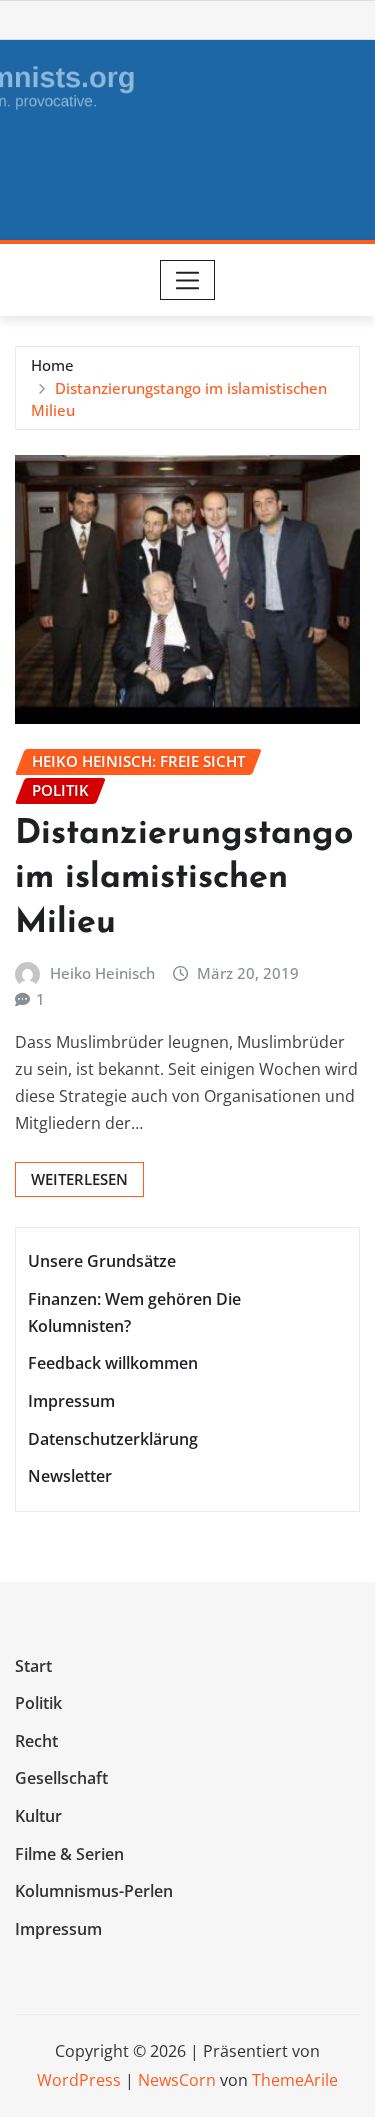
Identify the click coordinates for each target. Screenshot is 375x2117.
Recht (36, 1741)
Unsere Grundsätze (102, 1261)
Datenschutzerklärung (113, 1439)
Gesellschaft (61, 1779)
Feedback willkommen (113, 1364)
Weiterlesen (79, 1179)
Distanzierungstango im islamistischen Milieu (184, 878)
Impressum (71, 1401)
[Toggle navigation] (187, 280)
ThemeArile (295, 2080)
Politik (38, 1703)
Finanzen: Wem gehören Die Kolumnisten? (134, 1312)
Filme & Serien (69, 1854)
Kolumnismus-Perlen (94, 1891)
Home (52, 365)
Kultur (38, 1816)
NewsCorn (177, 2080)
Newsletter (70, 1476)
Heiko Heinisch (102, 973)
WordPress (79, 2080)
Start (33, 1666)
